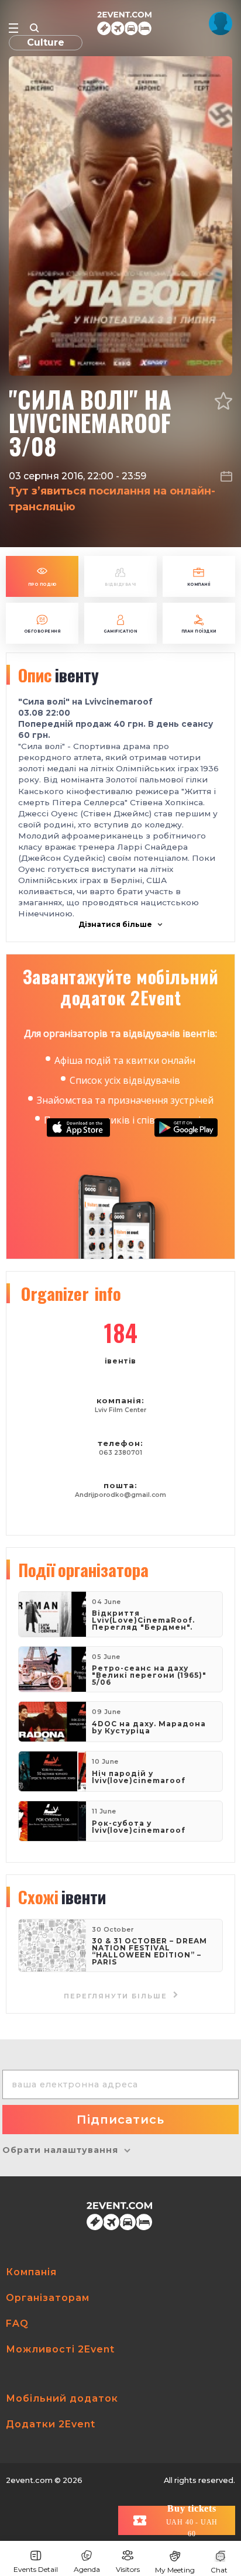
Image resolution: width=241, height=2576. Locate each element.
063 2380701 (120, 1453)
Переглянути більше (117, 1996)
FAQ (17, 2323)
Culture (46, 42)
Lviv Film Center (120, 1410)
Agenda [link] (87, 2569)
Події (83, 1569)
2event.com (29, 2480)
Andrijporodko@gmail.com (120, 1495)
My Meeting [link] (175, 2570)
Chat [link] (219, 2570)
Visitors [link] (128, 2569)
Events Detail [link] (36, 2569)
